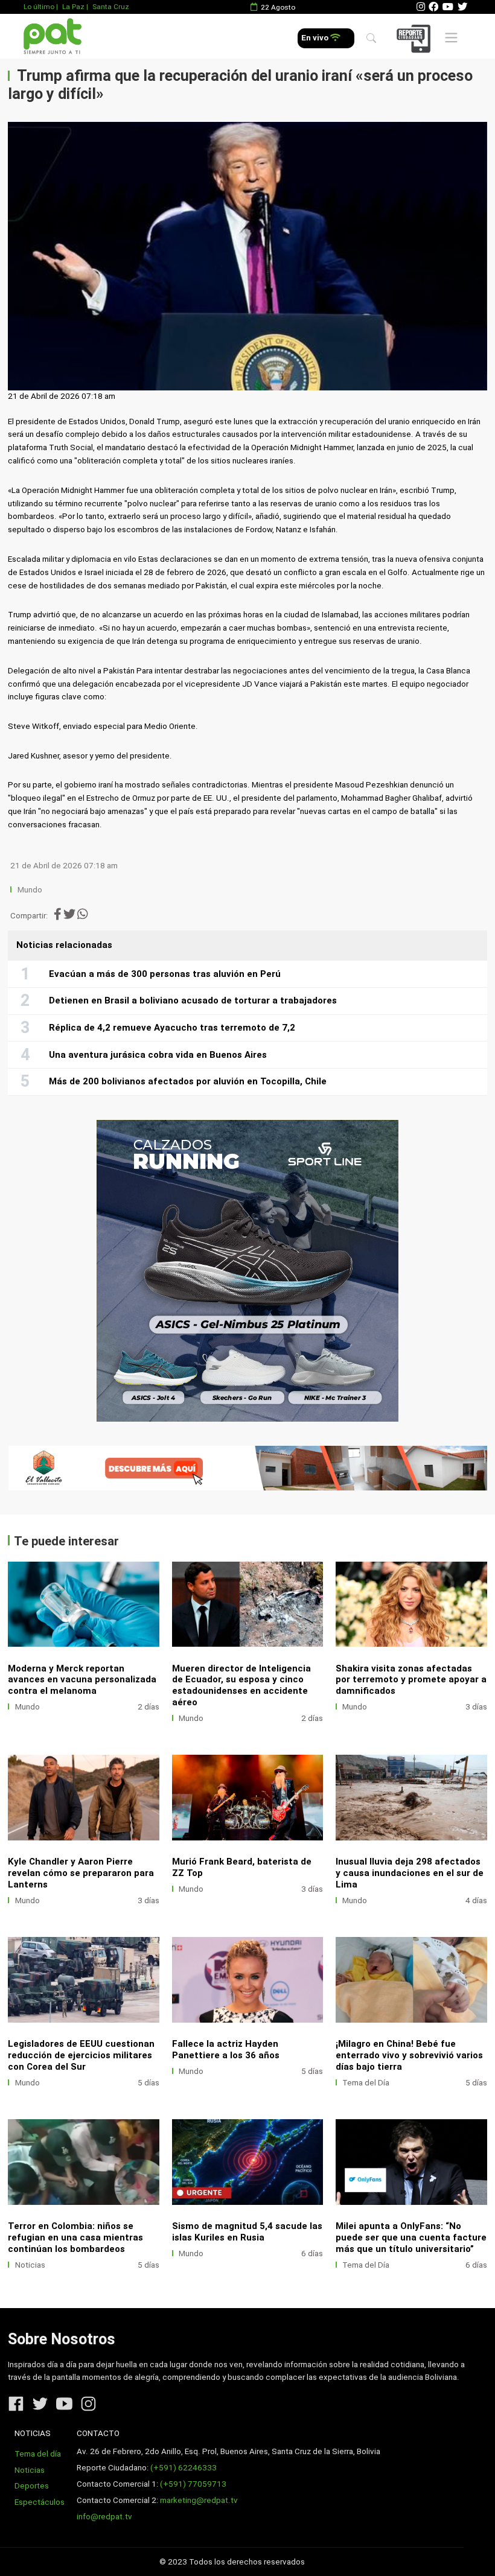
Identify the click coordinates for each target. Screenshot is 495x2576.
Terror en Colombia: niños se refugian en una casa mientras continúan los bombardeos (75, 2237)
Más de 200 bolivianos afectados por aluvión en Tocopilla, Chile (188, 1081)
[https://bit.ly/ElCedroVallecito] (247, 1468)
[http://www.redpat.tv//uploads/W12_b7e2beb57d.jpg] (84, 2162)
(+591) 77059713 (193, 2484)
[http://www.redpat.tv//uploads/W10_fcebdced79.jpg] (411, 2162)
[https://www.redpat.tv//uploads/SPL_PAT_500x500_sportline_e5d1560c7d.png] (247, 1271)
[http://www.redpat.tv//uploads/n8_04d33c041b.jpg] (248, 1604)
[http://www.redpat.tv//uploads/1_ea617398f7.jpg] (248, 1797)
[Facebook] (433, 7)
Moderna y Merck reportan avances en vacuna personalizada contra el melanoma (82, 1680)
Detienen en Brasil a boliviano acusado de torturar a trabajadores (193, 1000)
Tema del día (38, 2454)
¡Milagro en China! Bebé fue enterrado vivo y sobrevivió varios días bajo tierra (409, 2055)
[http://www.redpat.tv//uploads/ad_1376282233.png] (248, 1980)
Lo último (39, 7)
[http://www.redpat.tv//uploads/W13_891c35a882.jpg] (411, 1980)
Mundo (30, 890)
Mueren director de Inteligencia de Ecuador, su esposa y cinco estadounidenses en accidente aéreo (241, 1686)
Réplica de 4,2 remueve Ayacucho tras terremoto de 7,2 (172, 1028)
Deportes (32, 2486)
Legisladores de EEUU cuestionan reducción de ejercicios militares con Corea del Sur (81, 2055)
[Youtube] (448, 7)
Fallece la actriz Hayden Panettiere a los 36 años (226, 2050)
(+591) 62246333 (184, 2468)
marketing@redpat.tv (199, 2500)
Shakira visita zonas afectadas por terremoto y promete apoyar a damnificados (411, 1680)
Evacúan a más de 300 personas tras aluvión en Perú (165, 974)
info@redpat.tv (104, 2517)
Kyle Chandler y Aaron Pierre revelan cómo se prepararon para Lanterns (81, 1873)
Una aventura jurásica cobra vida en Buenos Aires (158, 1055)
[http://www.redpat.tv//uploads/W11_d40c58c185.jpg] (248, 2162)
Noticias (30, 2265)
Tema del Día (366, 2083)
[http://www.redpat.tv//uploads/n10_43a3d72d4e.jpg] (84, 1604)
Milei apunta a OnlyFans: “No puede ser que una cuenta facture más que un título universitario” (411, 2237)
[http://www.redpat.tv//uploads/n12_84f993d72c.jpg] (411, 1604)
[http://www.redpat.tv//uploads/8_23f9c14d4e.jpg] (84, 1980)
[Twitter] (462, 7)
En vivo (316, 38)
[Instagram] (421, 7)
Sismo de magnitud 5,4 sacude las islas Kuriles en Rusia (247, 2232)
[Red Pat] (52, 37)
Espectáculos (40, 2502)
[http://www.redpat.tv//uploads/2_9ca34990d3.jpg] (84, 1797)
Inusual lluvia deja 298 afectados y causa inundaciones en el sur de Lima (410, 1873)
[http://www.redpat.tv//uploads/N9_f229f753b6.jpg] (411, 1797)
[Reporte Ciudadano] (415, 38)
